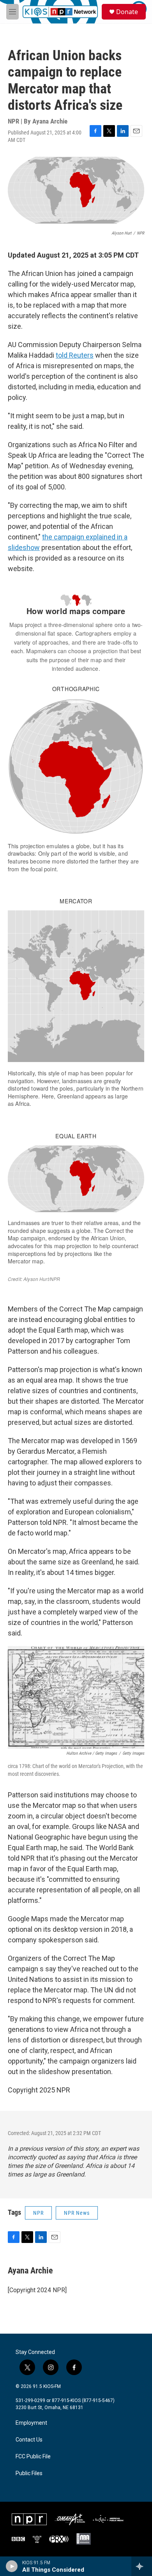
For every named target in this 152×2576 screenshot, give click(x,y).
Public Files (29, 2473)
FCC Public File (33, 2457)
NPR (38, 2213)
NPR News (77, 2213)
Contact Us (29, 2440)
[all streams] (142, 2566)
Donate (127, 12)
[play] (12, 2566)
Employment (31, 2423)
